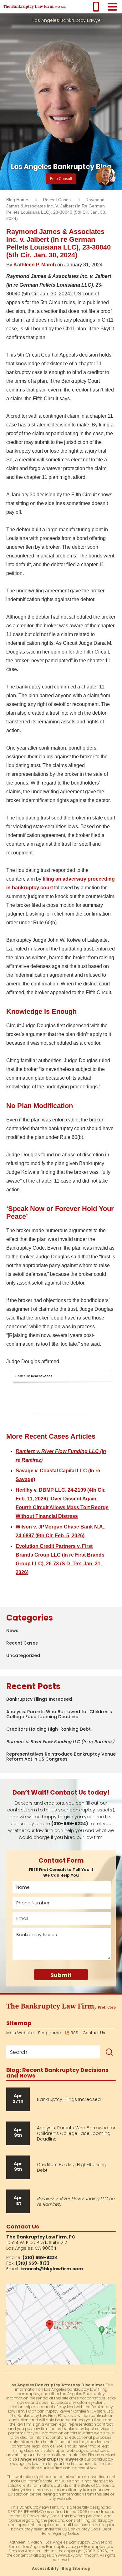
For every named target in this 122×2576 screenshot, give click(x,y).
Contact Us (94, 2033)
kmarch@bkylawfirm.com (52, 2269)
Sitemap (19, 2023)
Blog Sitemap (76, 2568)
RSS (74, 2033)
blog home (17, 200)
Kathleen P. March (35, 265)
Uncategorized (23, 1655)
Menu (112, 7)
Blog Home (50, 2033)
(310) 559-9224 (96, 7)
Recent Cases (57, 200)
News (12, 1631)
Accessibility (45, 2568)
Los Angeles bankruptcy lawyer (46, 2459)
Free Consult (61, 179)
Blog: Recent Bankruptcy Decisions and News (57, 2073)
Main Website (20, 2033)
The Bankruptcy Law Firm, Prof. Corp (34, 7)
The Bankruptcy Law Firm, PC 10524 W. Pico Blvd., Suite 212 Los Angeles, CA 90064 (61, 2324)
